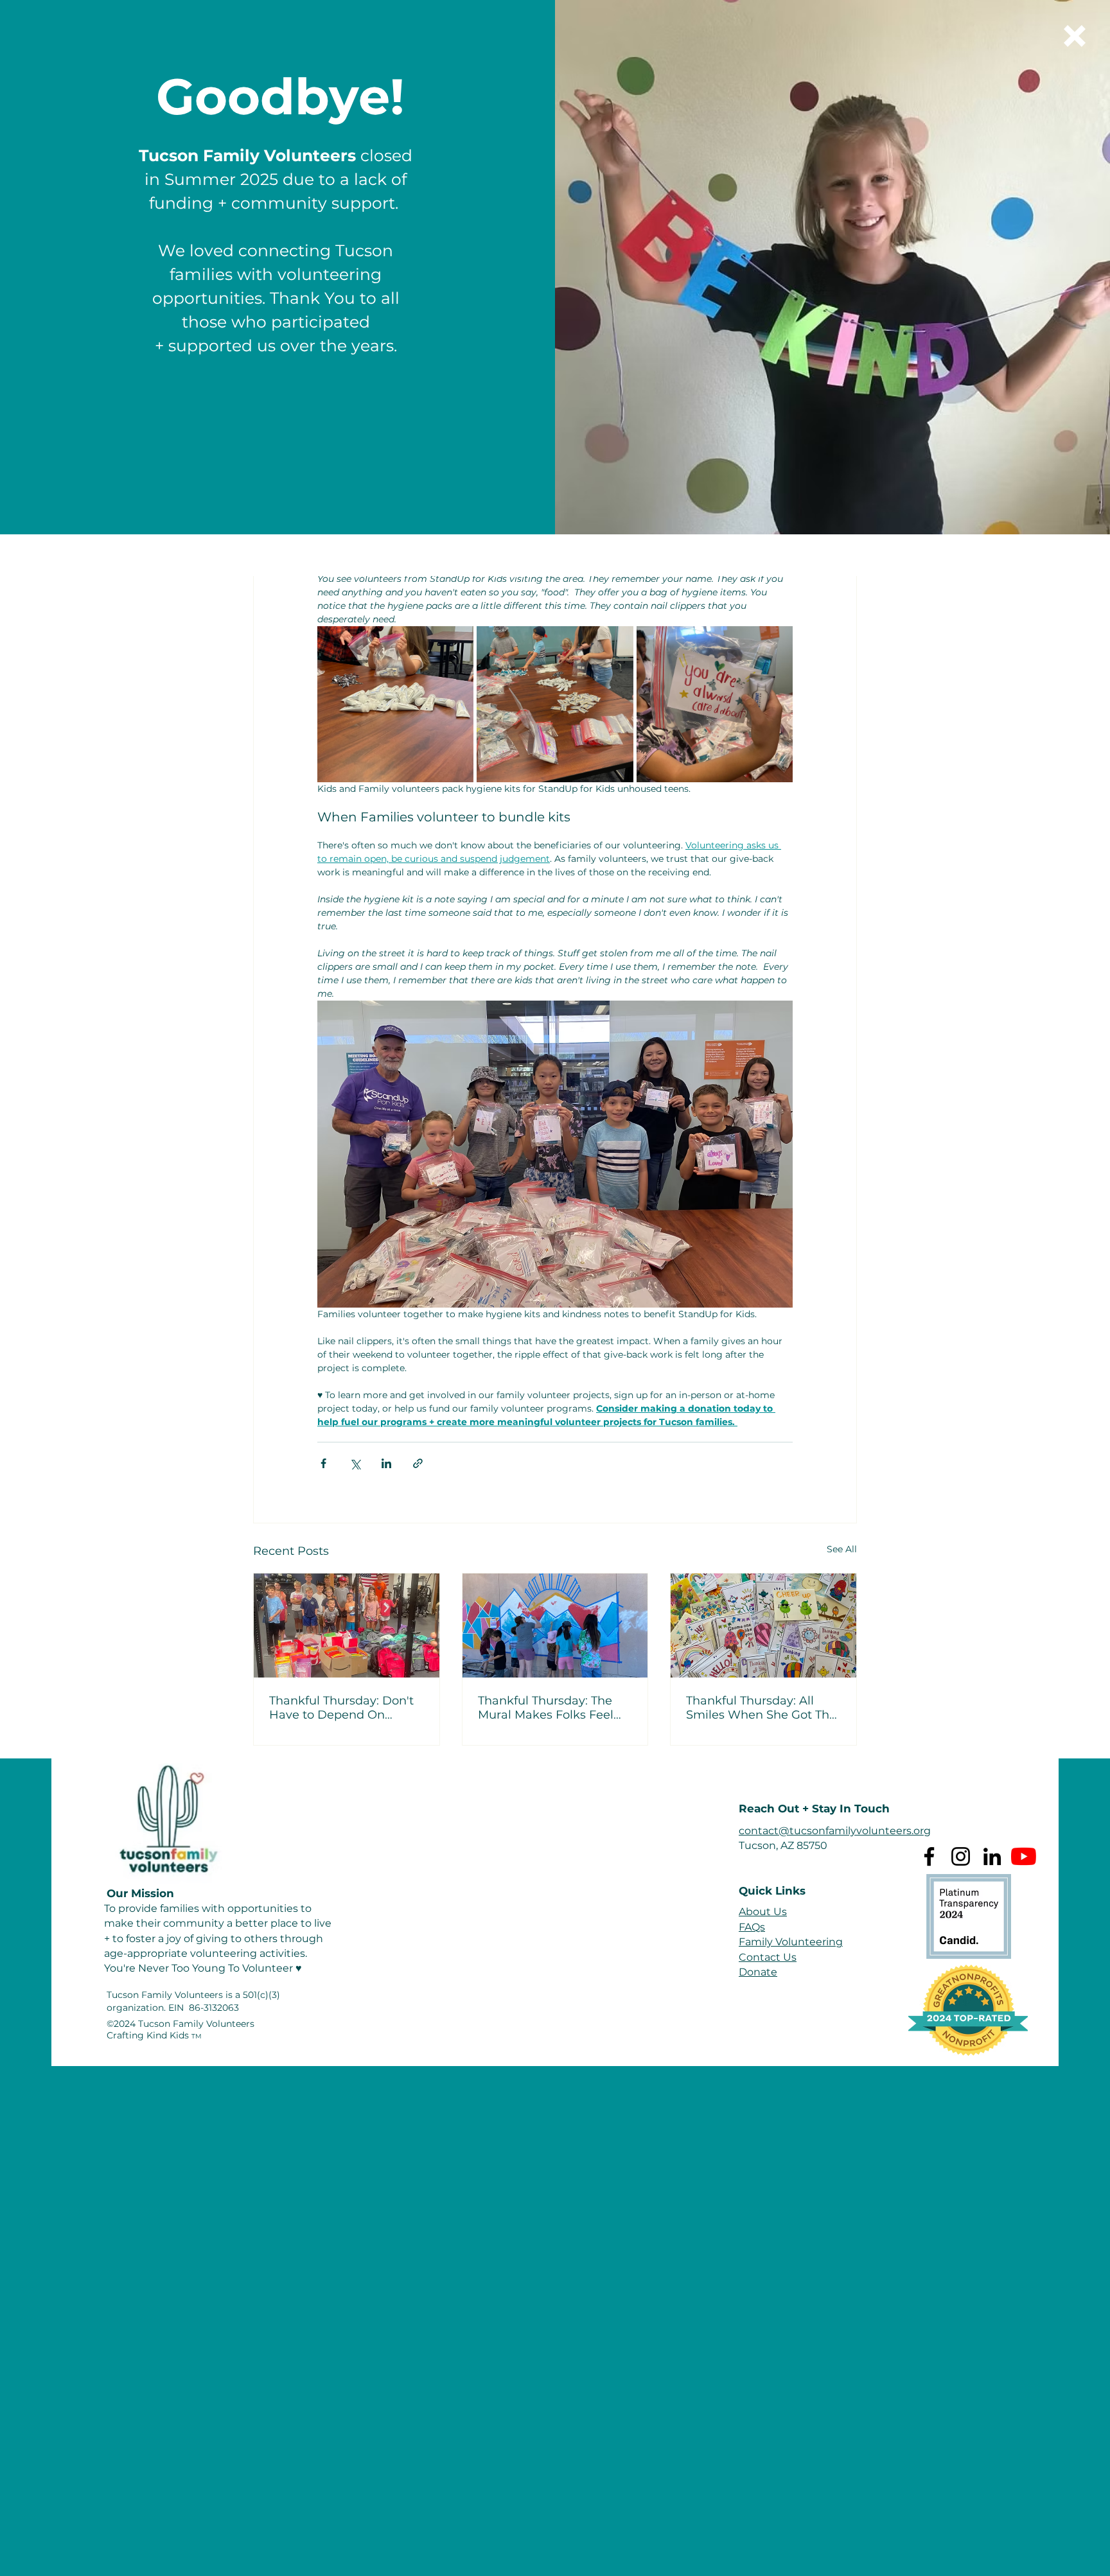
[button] (1075, 36)
